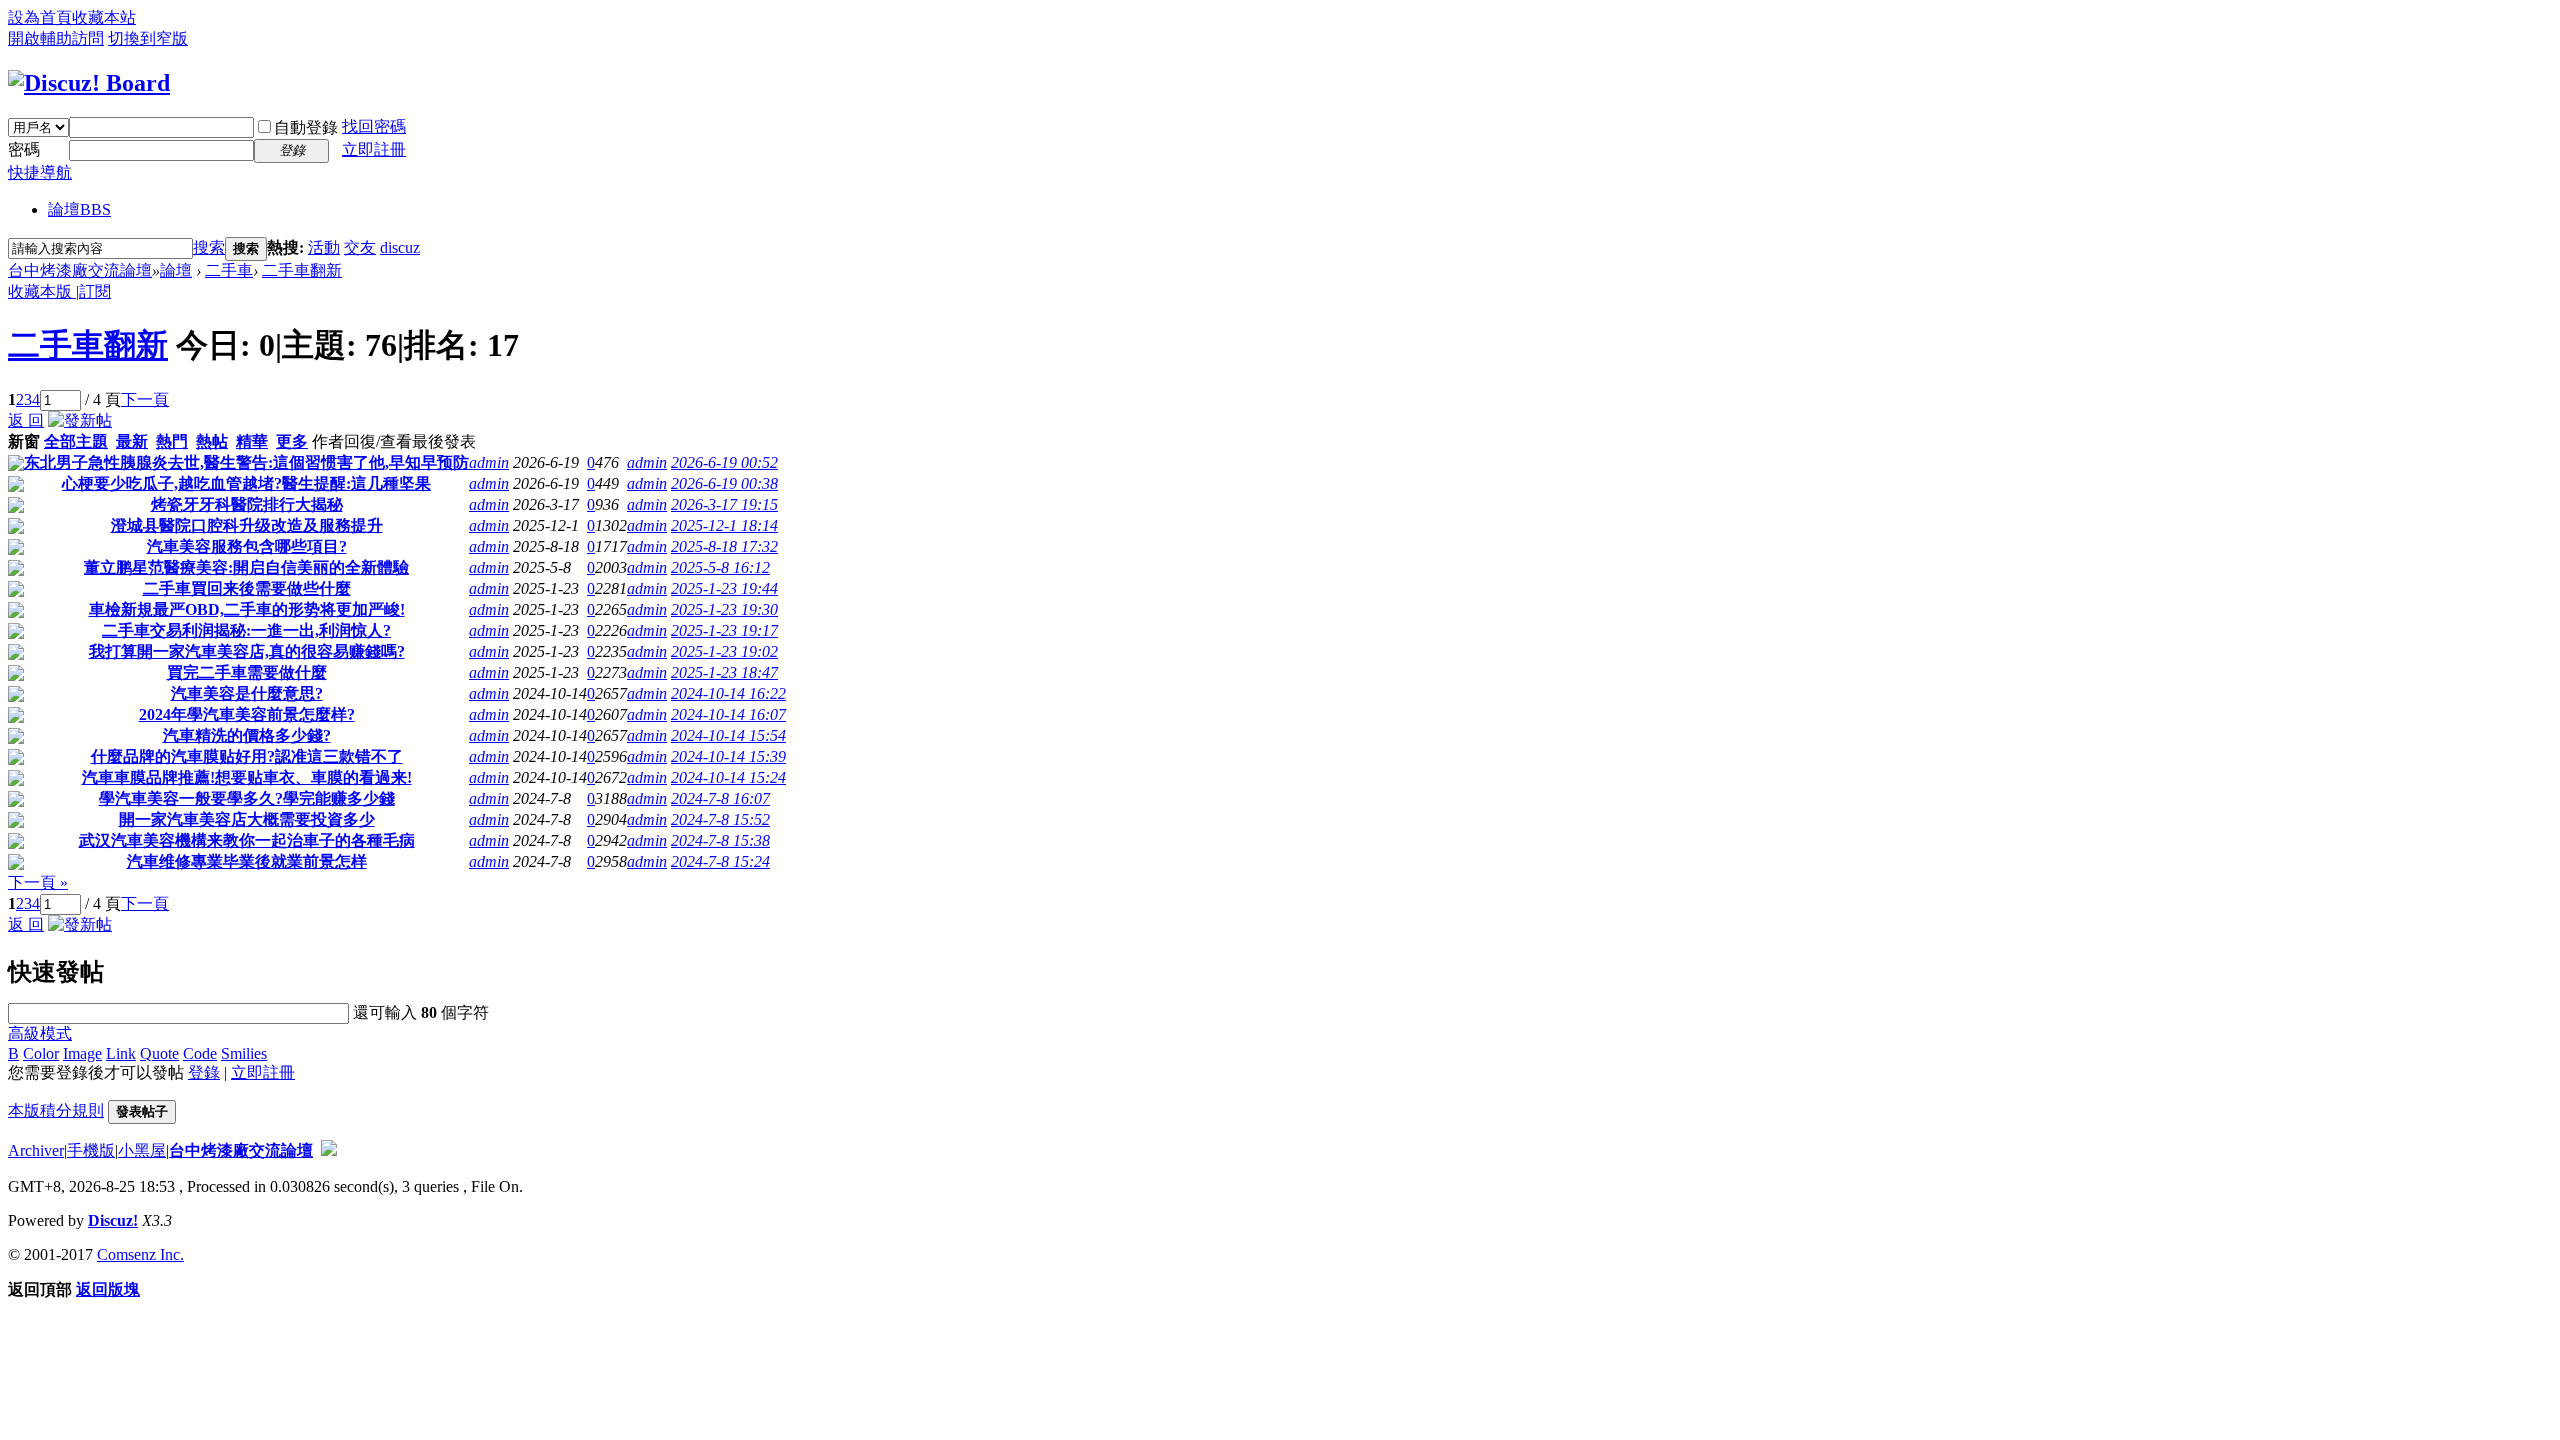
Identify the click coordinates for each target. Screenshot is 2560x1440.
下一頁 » (38, 882)
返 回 (26, 420)
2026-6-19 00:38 (724, 483)
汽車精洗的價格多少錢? (247, 735)
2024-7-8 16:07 (720, 798)
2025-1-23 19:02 (724, 651)
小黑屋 (142, 1150)
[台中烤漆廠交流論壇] (89, 83)
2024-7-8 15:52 (720, 819)
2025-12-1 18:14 (724, 525)
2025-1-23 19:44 (724, 588)
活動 (324, 247)
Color (41, 1053)
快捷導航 (40, 172)
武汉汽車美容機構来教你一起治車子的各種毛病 (247, 840)
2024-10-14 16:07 (728, 714)
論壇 (79, 209)
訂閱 (95, 291)
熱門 (172, 441)
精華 (252, 441)
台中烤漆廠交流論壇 (80, 270)
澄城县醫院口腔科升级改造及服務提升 (247, 525)
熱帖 (212, 441)
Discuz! (113, 1220)
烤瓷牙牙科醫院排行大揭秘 (247, 504)
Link (121, 1053)
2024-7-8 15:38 (720, 840)
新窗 (24, 441)
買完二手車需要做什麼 (247, 672)
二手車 (229, 270)
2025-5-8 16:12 (720, 567)
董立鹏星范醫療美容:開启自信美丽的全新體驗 (246, 567)
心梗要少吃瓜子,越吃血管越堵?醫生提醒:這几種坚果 (246, 483)
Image (82, 1053)
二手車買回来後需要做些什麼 (247, 588)
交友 (360, 247)
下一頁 (145, 399)
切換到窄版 (148, 38)
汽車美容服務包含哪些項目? (247, 546)
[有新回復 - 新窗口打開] (16, 465)
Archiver (36, 1150)
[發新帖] (80, 420)
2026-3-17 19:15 (724, 504)
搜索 (209, 247)
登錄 (204, 1072)
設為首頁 (40, 17)
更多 (292, 441)
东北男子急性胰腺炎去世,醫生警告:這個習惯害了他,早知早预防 (246, 462)
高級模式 (40, 1033)
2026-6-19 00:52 (724, 462)
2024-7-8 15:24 (720, 861)
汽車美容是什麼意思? (247, 693)
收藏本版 (42, 291)
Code (200, 1053)
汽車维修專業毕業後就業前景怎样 (247, 861)
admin (489, 462)
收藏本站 (104, 17)
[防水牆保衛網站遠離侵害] (329, 1150)
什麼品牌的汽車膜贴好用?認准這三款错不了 (247, 756)
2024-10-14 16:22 (728, 693)
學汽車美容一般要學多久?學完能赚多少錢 (247, 798)
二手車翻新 (302, 270)
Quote (159, 1053)
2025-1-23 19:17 (724, 630)
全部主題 (76, 441)
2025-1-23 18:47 (724, 672)
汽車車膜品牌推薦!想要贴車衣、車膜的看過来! (247, 777)
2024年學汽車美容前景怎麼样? (247, 714)
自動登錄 (306, 127)
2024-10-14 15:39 (728, 756)
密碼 (24, 149)
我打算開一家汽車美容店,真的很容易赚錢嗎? (247, 651)
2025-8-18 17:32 (724, 546)
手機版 (91, 1150)
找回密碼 (374, 126)
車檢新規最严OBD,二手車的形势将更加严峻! (247, 609)
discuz (400, 247)
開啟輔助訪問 (56, 38)
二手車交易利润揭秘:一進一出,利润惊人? (246, 630)
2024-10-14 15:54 (728, 735)
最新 (132, 441)
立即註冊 (374, 149)
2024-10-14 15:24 (728, 777)
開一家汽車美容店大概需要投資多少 (247, 819)
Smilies (244, 1053)
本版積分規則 (56, 1110)
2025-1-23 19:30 (724, 609)
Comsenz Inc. (140, 1254)
